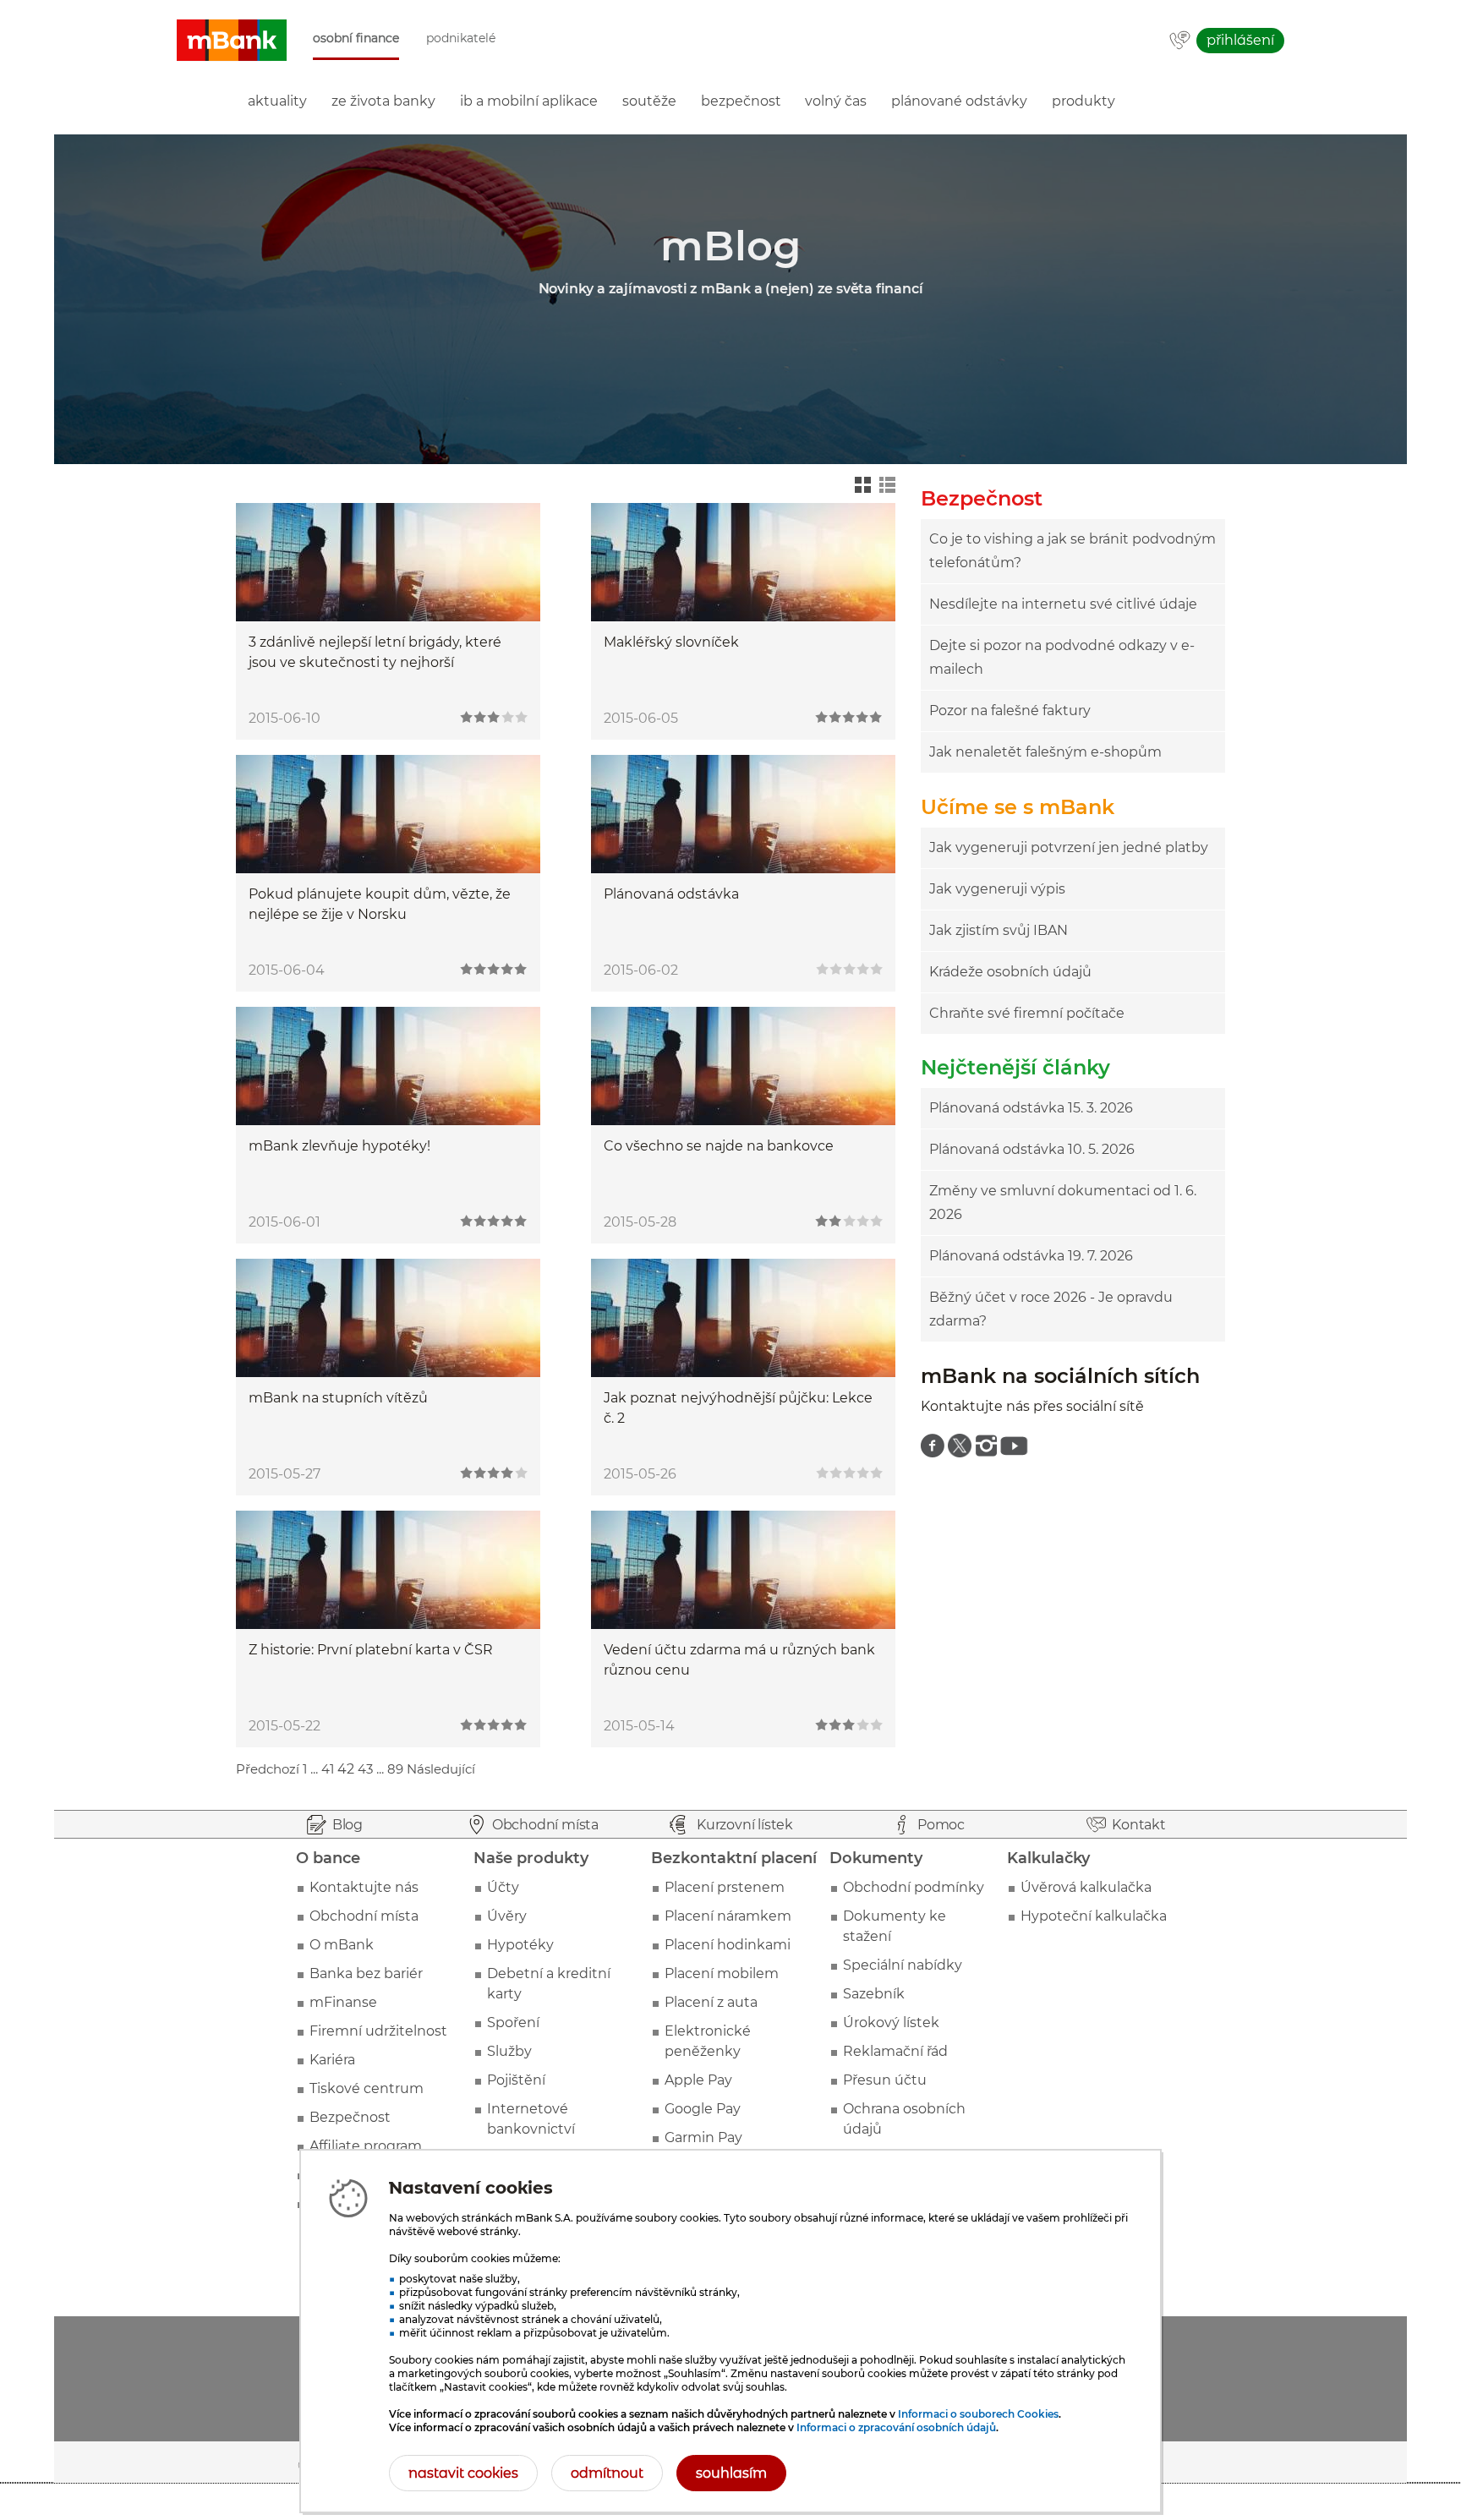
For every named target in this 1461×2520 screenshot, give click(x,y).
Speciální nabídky (903, 1965)
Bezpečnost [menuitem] (741, 101)
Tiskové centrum (367, 2088)
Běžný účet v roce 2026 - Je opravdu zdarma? (1051, 1309)
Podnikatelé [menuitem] (461, 38)
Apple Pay (698, 2080)
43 (365, 1769)
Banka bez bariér (366, 1973)
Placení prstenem (725, 1887)
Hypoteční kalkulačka (1094, 1916)
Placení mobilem (722, 1973)
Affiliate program (366, 2146)
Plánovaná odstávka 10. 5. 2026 (1032, 1149)
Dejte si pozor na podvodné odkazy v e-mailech (1062, 657)
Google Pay (703, 2109)
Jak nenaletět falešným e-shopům (1045, 752)
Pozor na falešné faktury (1010, 711)
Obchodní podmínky (914, 1887)
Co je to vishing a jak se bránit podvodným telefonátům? (1072, 551)
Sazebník (874, 1994)
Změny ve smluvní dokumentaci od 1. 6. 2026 (1063, 1203)
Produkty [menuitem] (1083, 101)
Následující (441, 1769)
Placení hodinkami (728, 1945)
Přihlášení (1240, 40)
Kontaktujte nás (364, 1887)
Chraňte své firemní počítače (1027, 1013)
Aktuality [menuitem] (277, 101)
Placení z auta (711, 2002)
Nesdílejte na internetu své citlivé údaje (1063, 604)
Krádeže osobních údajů (1010, 972)
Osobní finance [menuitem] (356, 38)
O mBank (342, 1945)
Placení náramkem (728, 1916)
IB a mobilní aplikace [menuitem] (529, 101)
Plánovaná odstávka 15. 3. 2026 (1031, 1108)
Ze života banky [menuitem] (383, 101)
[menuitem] (933, 1446)
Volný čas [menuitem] (836, 101)
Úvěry (507, 1916)
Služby (509, 2051)
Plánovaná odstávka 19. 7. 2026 (1031, 1256)
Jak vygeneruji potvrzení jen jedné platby (1069, 847)
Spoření (513, 2023)
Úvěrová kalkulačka (1086, 1887)
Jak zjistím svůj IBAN (999, 930)
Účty (503, 1887)
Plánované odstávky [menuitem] (959, 101)
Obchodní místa (364, 1916)
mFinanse (343, 2002)
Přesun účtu (885, 2080)
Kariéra (332, 2060)
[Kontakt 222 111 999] (1180, 41)
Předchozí (268, 1769)
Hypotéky (520, 1945)
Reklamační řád (895, 2051)
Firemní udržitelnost (378, 2031)
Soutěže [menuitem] (649, 101)
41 (328, 1769)
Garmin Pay (703, 2137)
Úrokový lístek (891, 2023)
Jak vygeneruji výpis (997, 889)
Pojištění (516, 2080)
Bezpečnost (350, 2117)
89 (395, 1769)
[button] (232, 41)
